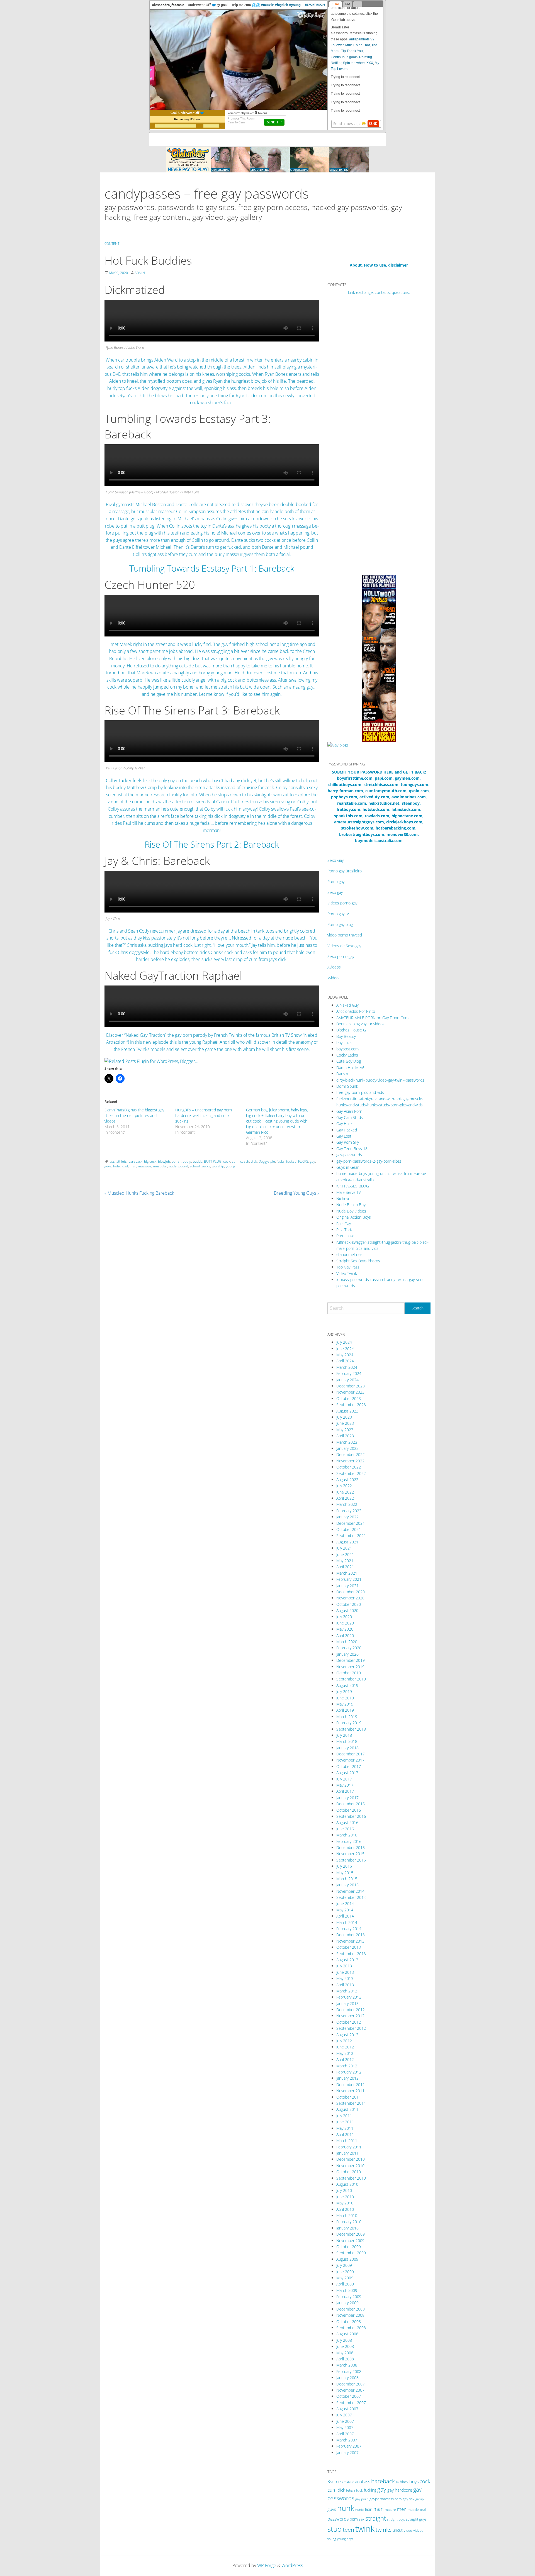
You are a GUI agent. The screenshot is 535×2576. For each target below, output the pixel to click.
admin (140, 273)
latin (369, 2509)
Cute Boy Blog (349, 1061)
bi (397, 2482)
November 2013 (350, 1941)
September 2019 (351, 1679)
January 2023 (347, 1448)
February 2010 (349, 2222)
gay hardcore (400, 2490)
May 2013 (345, 1978)
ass (112, 1161)
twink (365, 2529)
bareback (135, 1161)
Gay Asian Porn (349, 1111)
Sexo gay (335, 892)
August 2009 (347, 2259)
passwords (338, 2519)
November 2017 (350, 1760)
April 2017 (345, 1791)
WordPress (292, 2565)
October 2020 (349, 1604)
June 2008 (345, 2346)
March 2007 (347, 2440)
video (408, 2530)
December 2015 (351, 1847)
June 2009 (345, 2272)
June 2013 (345, 1972)
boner (176, 1161)
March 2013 (347, 1991)
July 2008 (344, 2340)
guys (108, 1166)
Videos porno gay (342, 903)
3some (334, 2482)
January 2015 (347, 1885)
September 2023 (351, 1405)
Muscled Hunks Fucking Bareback (139, 1193)
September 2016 (351, 1816)
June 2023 (345, 1423)
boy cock (344, 1042)
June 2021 (345, 1554)
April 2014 (345, 1916)
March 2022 (347, 1504)
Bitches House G (351, 1030)
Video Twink (347, 1273)
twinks (384, 2530)
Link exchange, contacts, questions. (379, 292)
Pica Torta (345, 1230)
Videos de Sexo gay (344, 946)
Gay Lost (344, 1136)
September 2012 (351, 2028)
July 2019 (344, 1691)
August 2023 (347, 1411)
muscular (160, 1166)
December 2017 (351, 1754)
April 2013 (345, 1985)
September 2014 (351, 1897)
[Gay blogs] (338, 745)
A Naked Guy (347, 1005)
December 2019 (351, 1660)
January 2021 (347, 1586)
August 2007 (347, 2409)
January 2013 (347, 2003)
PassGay (344, 1224)
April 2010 (345, 2209)
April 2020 (345, 1635)
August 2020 (347, 1610)
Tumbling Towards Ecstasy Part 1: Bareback (212, 568)
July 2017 (344, 1779)
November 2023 (350, 1392)
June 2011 (345, 2122)
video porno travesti (345, 935)
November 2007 (350, 2390)
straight (376, 2518)
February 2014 (349, 1929)
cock (227, 1161)
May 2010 (345, 2203)
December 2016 (351, 1804)
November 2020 (350, 1598)
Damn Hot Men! (350, 1068)
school (195, 1166)
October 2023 (349, 1398)
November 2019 (350, 1667)
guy (313, 1161)
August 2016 (347, 1822)
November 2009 (350, 2240)
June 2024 (345, 1349)
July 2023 (344, 1417)
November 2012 (350, 2016)
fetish (351, 2490)
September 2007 (351, 2403)
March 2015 (347, 1879)
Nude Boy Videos (351, 1211)
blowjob (164, 1161)
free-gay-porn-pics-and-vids (360, 1092)
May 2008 (345, 2353)
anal (359, 2482)
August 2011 (347, 2109)
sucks (206, 1166)
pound (183, 1166)
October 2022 (349, 1467)
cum (235, 1161)
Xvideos (334, 967)
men (402, 2509)
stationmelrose (349, 1254)
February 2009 (349, 2296)
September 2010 (351, 2178)
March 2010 (347, 2215)
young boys (345, 2539)
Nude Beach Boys (352, 1205)
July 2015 (344, 1866)
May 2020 (345, 1629)
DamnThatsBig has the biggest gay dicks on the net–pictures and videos (134, 1115)
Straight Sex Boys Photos (358, 1261)
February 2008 (349, 2371)
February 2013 (349, 1997)
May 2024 (345, 1355)
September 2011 (351, 2103)
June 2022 (345, 1492)
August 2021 (347, 1542)
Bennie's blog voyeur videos (360, 1024)
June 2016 (345, 1829)
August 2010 (347, 2184)
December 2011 (351, 2085)
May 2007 (345, 2427)
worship (218, 1166)
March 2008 (347, 2365)
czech (245, 1161)
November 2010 (350, 2166)
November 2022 (350, 1461)
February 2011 (349, 2147)
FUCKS (303, 1161)
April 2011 (345, 2134)
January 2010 (347, 2228)
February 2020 (349, 1648)
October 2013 (349, 1947)
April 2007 (345, 2434)
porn (354, 2519)
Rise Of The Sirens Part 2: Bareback (212, 844)
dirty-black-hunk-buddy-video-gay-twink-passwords (380, 1080)
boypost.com (347, 1049)
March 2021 (347, 1573)
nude (173, 1166)
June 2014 (345, 1903)
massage (145, 1166)
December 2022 (351, 1454)
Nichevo (343, 1198)
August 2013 (347, 1960)
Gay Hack (344, 1124)
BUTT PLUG (213, 1161)
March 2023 (347, 1442)
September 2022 (351, 1473)
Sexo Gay (335, 860)
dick (254, 1161)
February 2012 (349, 2072)
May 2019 (345, 1704)
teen (348, 2529)
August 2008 (347, 2334)
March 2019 (347, 1717)
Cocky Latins (347, 1055)
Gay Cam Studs (350, 1117)
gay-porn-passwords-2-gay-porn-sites (369, 1161)
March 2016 (347, 1835)
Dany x (342, 1074)
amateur (348, 2482)
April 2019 (345, 1710)
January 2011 (347, 2153)
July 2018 (344, 1735)
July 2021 (344, 1548)
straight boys (396, 2519)
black (404, 2482)
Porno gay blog (340, 924)
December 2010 (351, 2159)
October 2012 (349, 2022)
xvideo (333, 978)
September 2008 (351, 2328)
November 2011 (350, 2091)
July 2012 (344, 2041)
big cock (150, 1161)
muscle (413, 2510)
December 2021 (351, 1523)
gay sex (408, 2499)
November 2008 (350, 2315)
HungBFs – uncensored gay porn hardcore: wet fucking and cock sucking (204, 1115)
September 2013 (351, 1954)
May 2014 (345, 1910)
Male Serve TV (349, 1192)
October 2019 (349, 1673)
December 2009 (351, 2234)
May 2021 (345, 1561)
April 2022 (345, 1498)
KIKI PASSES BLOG (353, 1186)
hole (116, 1166)
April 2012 (345, 2059)
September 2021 (351, 1535)
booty (187, 1161)
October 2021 (349, 1529)
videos (418, 2530)
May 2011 (345, 2128)
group (420, 2499)
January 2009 (347, 2303)
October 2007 (349, 2396)
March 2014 (347, 1922)
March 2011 (347, 2140)
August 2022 (347, 1480)
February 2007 (349, 2446)
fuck (359, 2490)
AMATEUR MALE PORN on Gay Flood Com (372, 1018)
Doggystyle (267, 1161)
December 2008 (351, 2309)
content (112, 244)
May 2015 (345, 1873)
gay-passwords (349, 1155)
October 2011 (349, 2097)
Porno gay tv (338, 914)
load (125, 1166)
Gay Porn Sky (348, 1142)
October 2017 (349, 1766)
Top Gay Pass (348, 1267)
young (230, 1166)
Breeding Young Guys (296, 1193)
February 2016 (349, 1841)
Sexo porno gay (341, 956)
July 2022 (344, 1486)
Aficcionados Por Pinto (356, 1011)
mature (390, 2510)
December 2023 (351, 1386)
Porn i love (345, 1236)
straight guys (416, 2519)
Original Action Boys (354, 1217)
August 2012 (347, 2035)
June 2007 (345, 2421)
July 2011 (344, 2116)
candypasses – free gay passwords (207, 193)
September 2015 (351, 1860)
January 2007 (347, 2452)
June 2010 (345, 2197)
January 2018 (347, 1748)
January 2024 (347, 1380)
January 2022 (347, 1517)
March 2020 (347, 1642)
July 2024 (344, 1342)
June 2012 (345, 2047)
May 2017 (345, 1785)
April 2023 (345, 1436)
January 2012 (347, 2078)
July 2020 (344, 1617)
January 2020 (347, 1654)
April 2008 (345, 2359)
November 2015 (350, 1854)
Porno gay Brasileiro (345, 871)
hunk (346, 2508)
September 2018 (351, 1729)
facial (281, 1161)
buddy (198, 1161)
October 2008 (349, 2322)
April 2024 (345, 1361)
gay (382, 2489)
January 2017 (347, 1798)
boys (414, 2482)
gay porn (362, 2499)
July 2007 (344, 2415)
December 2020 (351, 1592)
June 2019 (345, 1698)
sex (362, 2519)
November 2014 (350, 1891)
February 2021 (349, 1579)
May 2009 (345, 2278)
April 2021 (345, 1567)
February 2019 (349, 1723)
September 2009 (351, 2253)
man (133, 1166)
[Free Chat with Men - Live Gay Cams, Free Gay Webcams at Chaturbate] (267, 159)
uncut (398, 2530)
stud (335, 2529)
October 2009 (349, 2247)
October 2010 (349, 2172)
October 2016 (349, 1810)
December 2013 (351, 1935)
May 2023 (345, 1430)
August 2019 (347, 1685)
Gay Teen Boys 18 (352, 1149)
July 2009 (344, 2265)
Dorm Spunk (347, 1086)
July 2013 (344, 1966)
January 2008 (347, 2378)
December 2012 (351, 2010)
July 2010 (344, 2190)
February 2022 (349, 1511)
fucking (370, 2490)
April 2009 (345, 2284)
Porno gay (336, 881)
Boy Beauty (346, 1036)
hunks (360, 2510)
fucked (291, 1161)
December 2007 (351, 2384)
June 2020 (345, 1623)
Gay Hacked (347, 1130)
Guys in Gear (347, 1167)
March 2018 (347, 1741)
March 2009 (347, 2290)
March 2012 (347, 2066)
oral (423, 2510)
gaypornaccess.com (386, 2499)
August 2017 (347, 1773)
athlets (122, 1161)
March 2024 (347, 1367)
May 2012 (345, 2053)
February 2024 (349, 1373)
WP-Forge (267, 2565)
